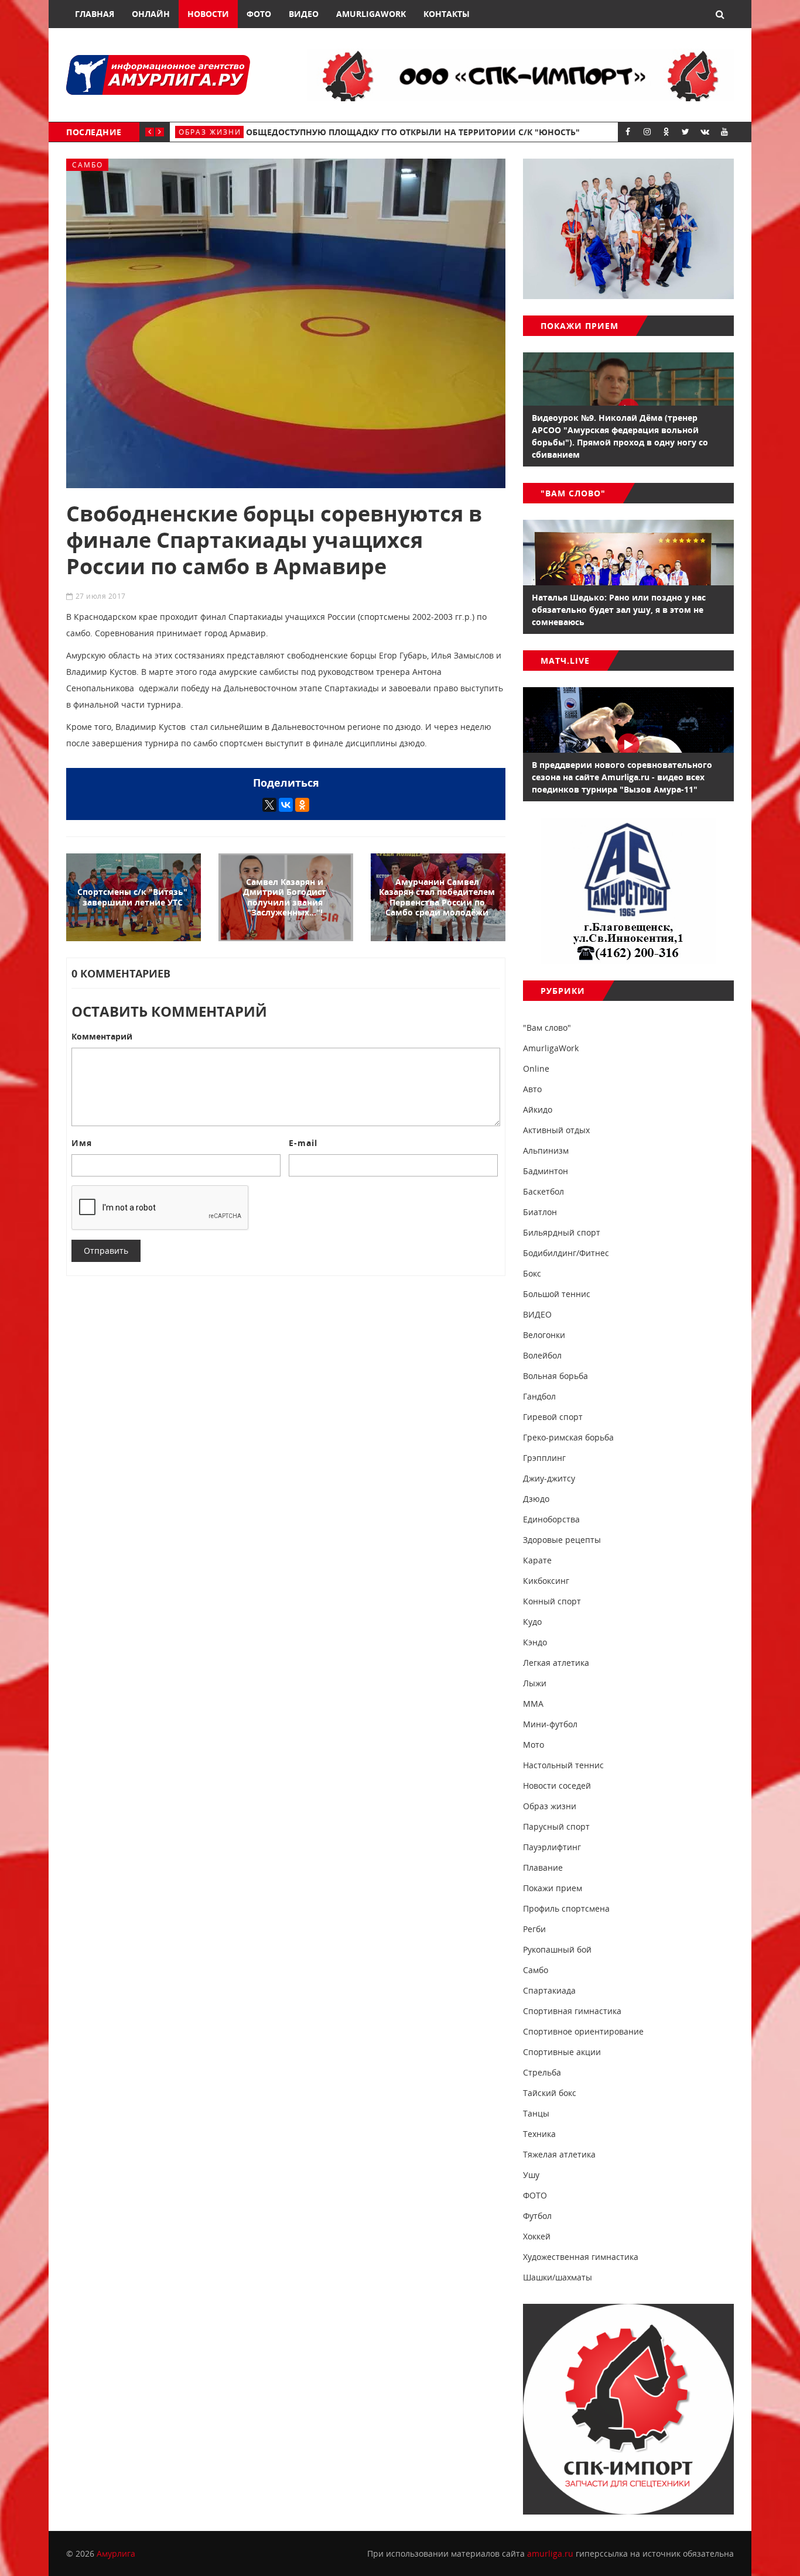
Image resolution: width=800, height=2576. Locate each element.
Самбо (88, 165)
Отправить (106, 1251)
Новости (208, 14)
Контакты (447, 14)
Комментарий (102, 1036)
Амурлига (116, 2553)
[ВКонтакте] (286, 805)
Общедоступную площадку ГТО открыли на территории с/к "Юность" (413, 132)
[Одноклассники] (302, 805)
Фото (259, 14)
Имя (82, 1143)
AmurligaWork (371, 14)
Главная (95, 14)
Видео (304, 14)
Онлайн (151, 14)
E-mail (303, 1143)
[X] (269, 805)
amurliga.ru (550, 2553)
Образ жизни (210, 132)
